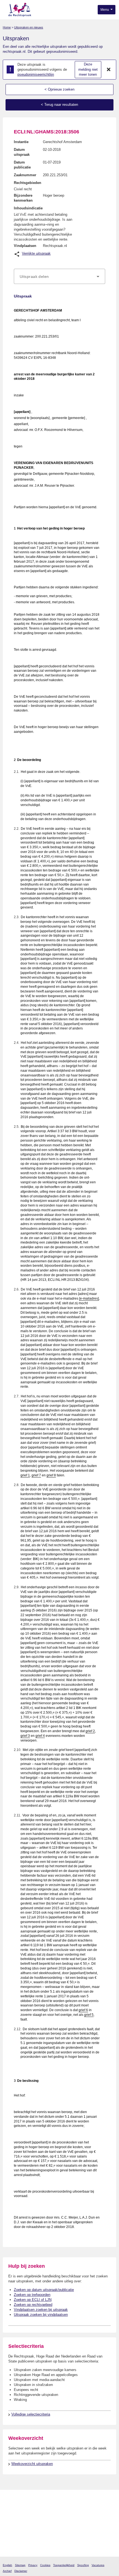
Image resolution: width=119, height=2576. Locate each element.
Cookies (45, 2565)
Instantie (21, 142)
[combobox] (59, 276)
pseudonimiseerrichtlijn (36, 74)
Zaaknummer (25, 175)
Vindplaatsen (25, 246)
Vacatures (98, 2565)
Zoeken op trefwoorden (32, 2295)
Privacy (33, 2565)
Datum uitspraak (22, 152)
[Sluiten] (109, 70)
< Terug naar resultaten (59, 105)
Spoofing (83, 2565)
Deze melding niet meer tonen (88, 69)
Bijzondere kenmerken (23, 198)
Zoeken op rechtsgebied (33, 2305)
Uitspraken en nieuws (29, 27)
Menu (105, 10)
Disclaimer (21, 2571)
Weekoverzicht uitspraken (32, 2464)
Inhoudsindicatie (28, 208)
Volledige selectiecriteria (31, 2414)
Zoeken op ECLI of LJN (33, 2300)
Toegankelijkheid (64, 2565)
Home (7, 27)
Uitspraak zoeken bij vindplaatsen (41, 2315)
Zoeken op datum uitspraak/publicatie (44, 2290)
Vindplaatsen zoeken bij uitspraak (41, 2310)
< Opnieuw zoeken (59, 89)
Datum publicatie (22, 165)
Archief (7, 2571)
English (7, 2565)
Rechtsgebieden (28, 183)
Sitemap (20, 2565)
